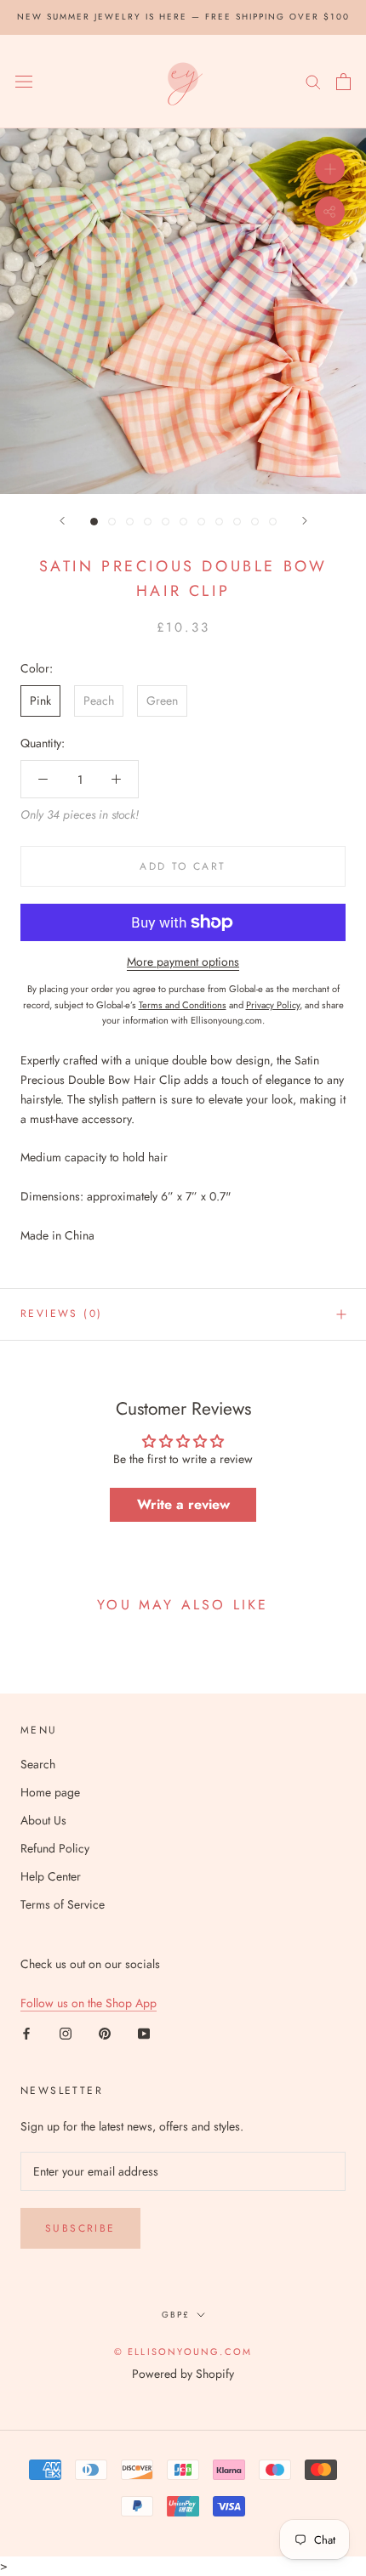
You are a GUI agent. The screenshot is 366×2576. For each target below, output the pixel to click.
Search (38, 1764)
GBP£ (176, 2315)
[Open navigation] (24, 82)
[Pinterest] (105, 2032)
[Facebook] (26, 2032)
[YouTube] (144, 2032)
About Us (43, 1820)
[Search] (313, 81)
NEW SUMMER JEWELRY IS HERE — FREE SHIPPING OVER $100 (183, 17)
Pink (40, 701)
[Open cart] (343, 82)
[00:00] (183, 311)
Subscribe (80, 2228)
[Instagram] (66, 2032)
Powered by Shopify (183, 2374)
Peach (99, 701)
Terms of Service (63, 1904)
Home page (50, 1792)
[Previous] (62, 521)
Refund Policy (55, 1848)
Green (162, 701)
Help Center (51, 1876)
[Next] (305, 521)
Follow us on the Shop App (89, 2003)
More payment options (183, 962)
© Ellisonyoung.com (183, 2352)
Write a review (183, 1504)
